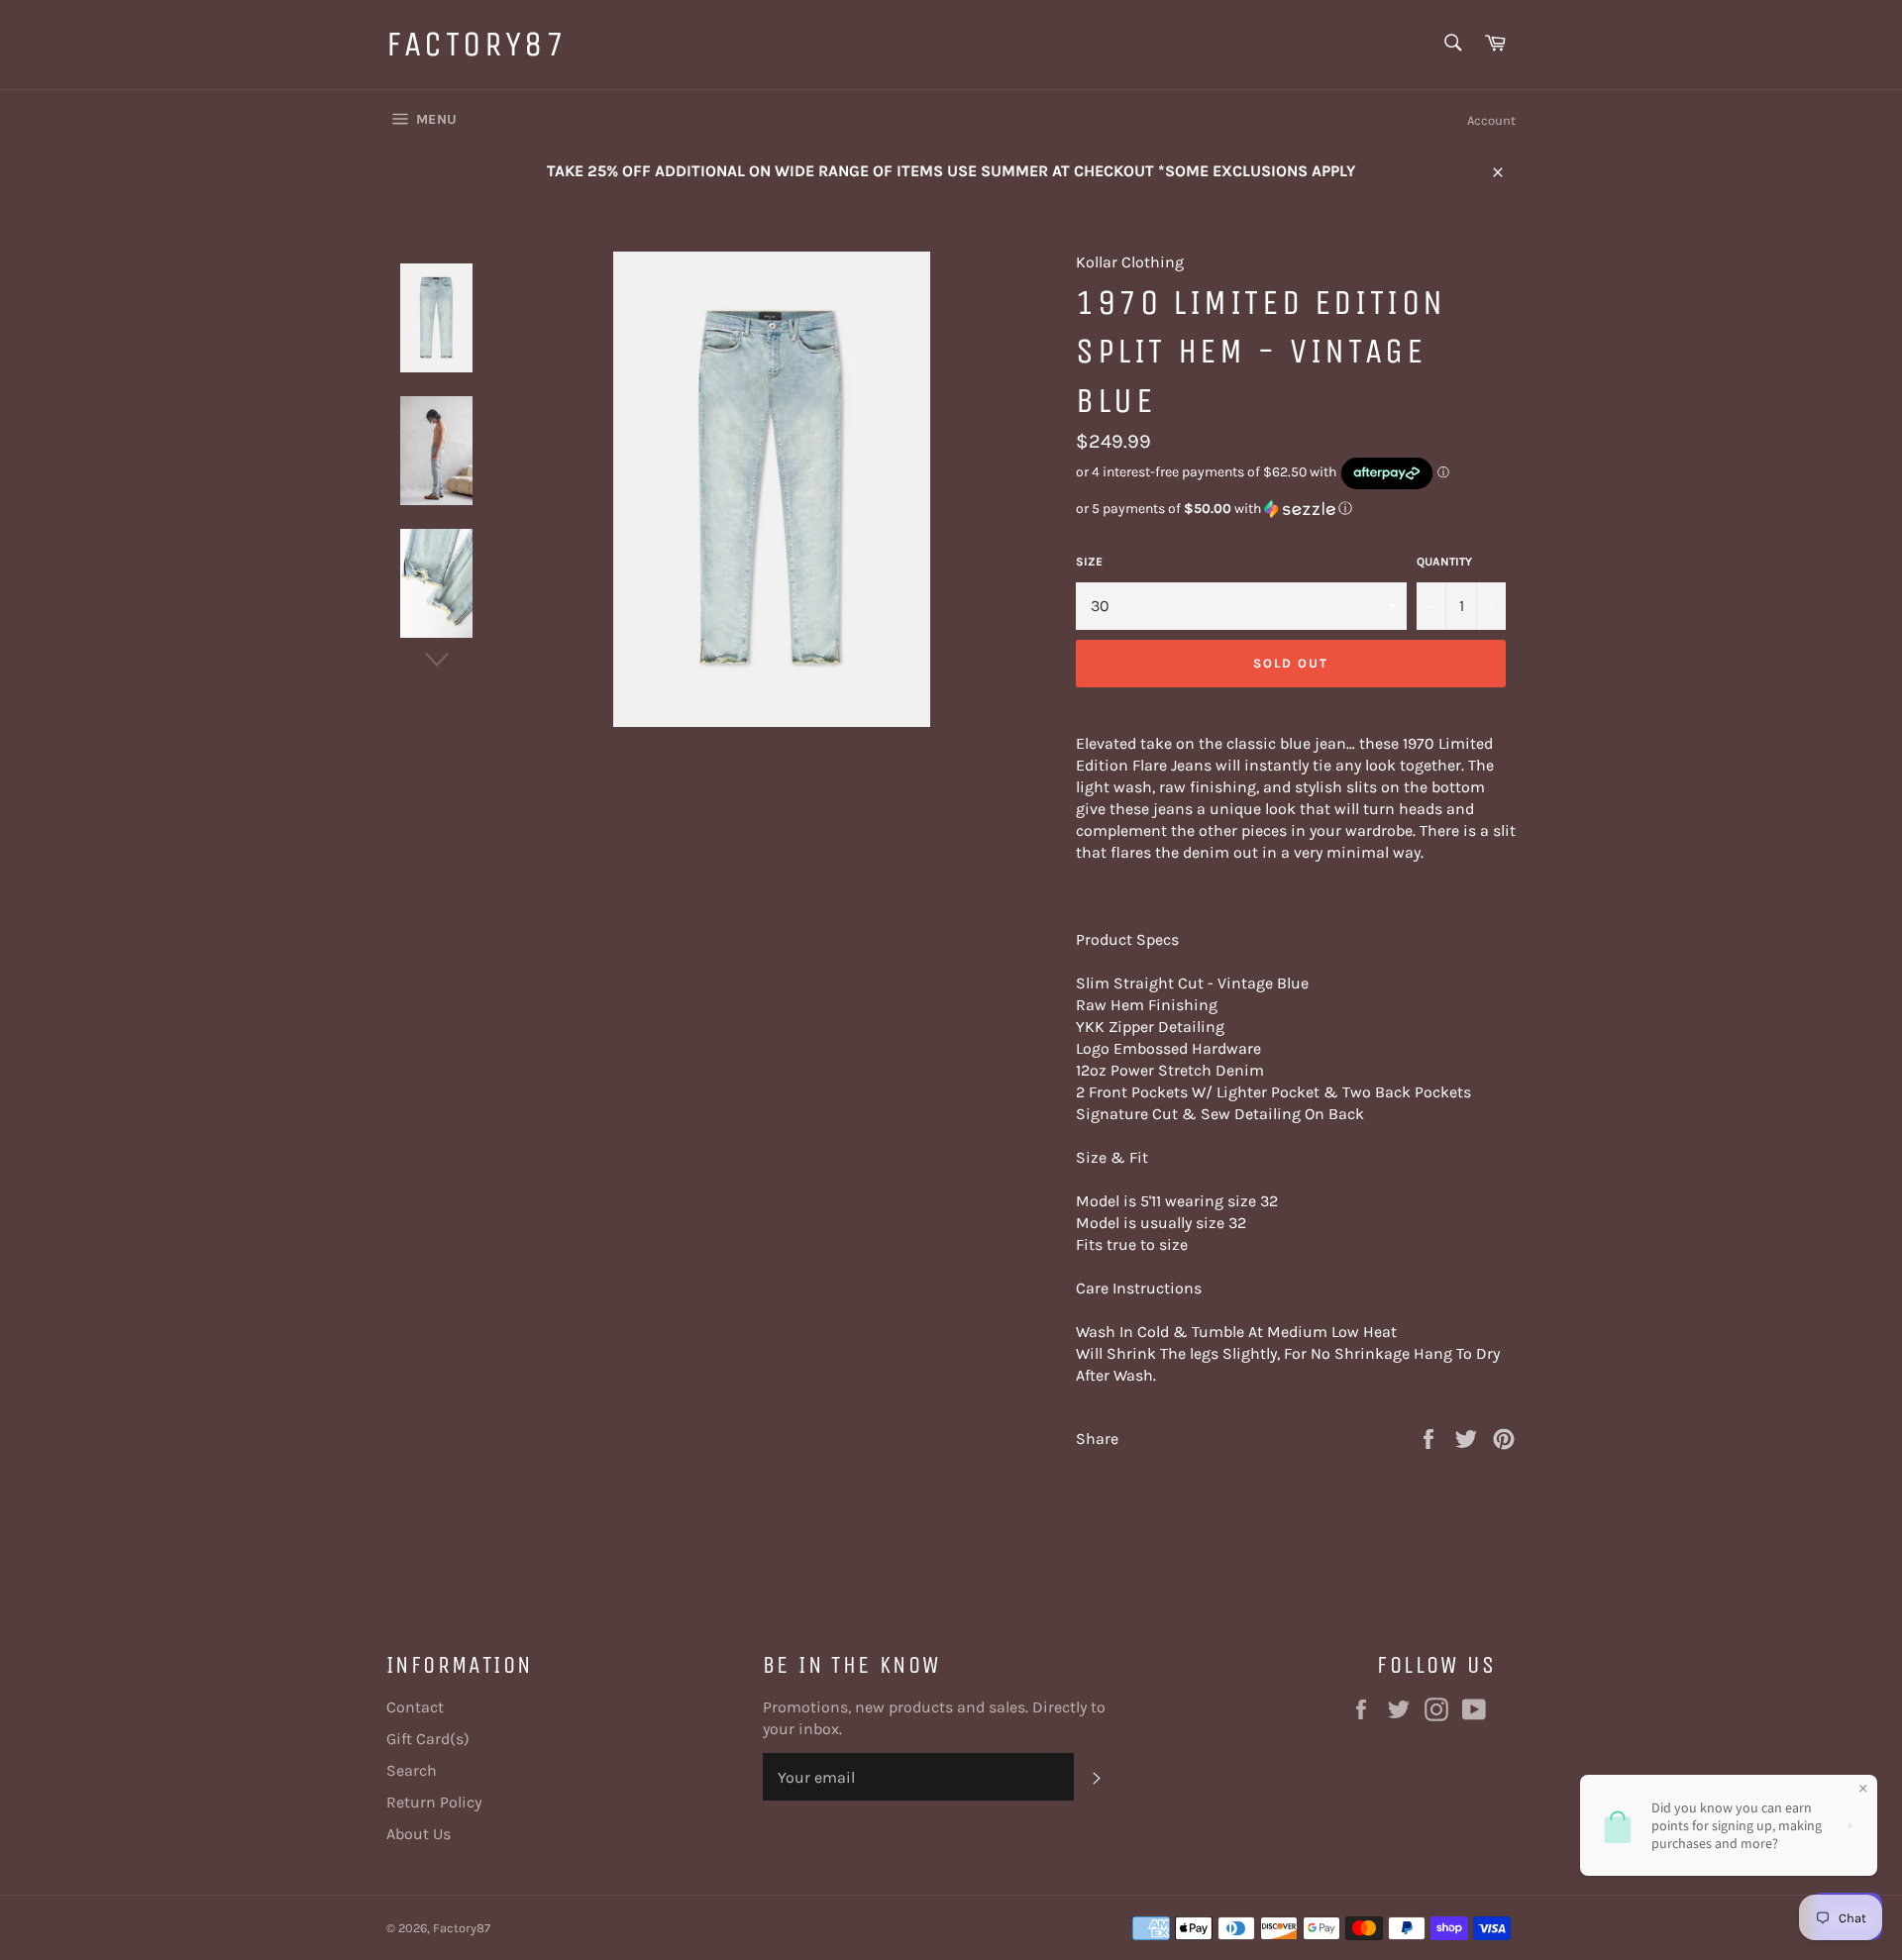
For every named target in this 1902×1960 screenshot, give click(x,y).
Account (1491, 120)
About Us (419, 1834)
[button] (1296, 509)
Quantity (1444, 562)
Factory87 (476, 44)
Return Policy (434, 1802)
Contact (415, 1707)
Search (412, 1770)
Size (1089, 562)
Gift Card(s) (428, 1739)
